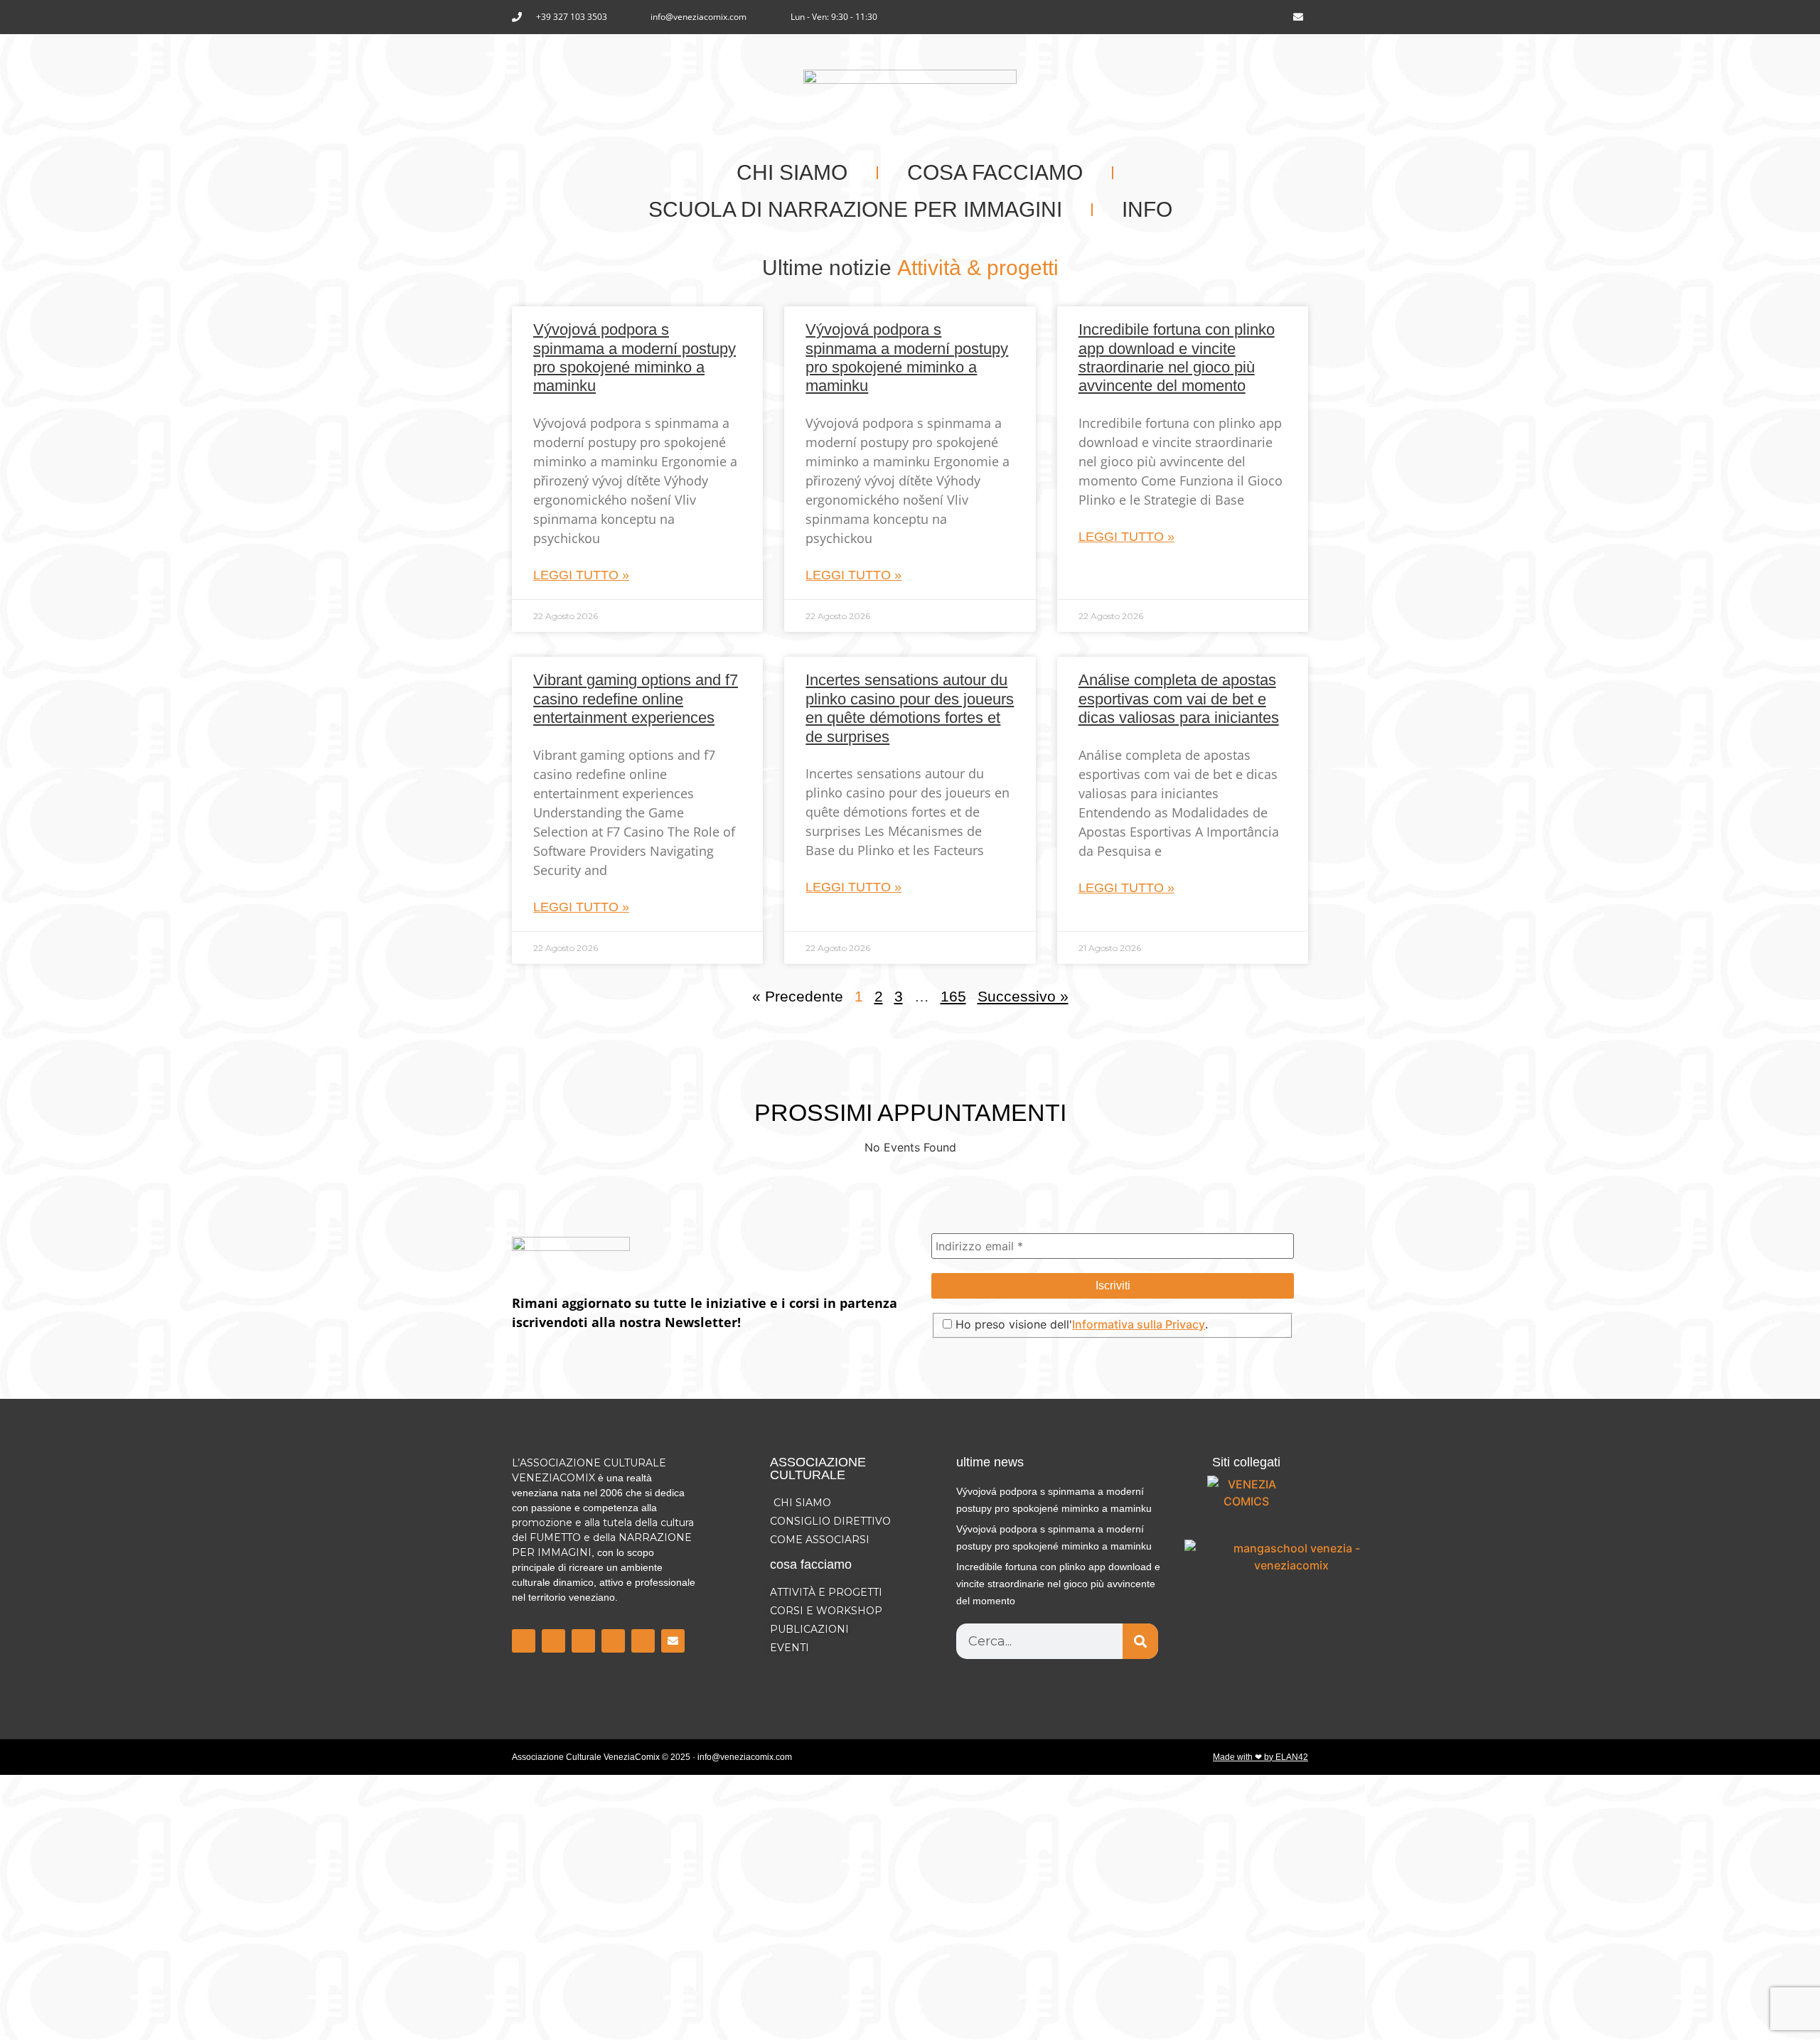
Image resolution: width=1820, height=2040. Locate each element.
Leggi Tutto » (581, 575)
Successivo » (1023, 996)
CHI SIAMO (792, 172)
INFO (1147, 209)
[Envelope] (1298, 17)
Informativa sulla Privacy (1139, 1324)
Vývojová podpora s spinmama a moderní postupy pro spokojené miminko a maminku (635, 358)
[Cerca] (1140, 1641)
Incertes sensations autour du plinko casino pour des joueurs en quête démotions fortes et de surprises (910, 708)
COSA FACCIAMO (995, 172)
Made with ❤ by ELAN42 (1260, 1757)
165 (953, 996)
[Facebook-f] (1228, 17)
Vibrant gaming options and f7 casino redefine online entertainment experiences (636, 699)
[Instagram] (1251, 17)
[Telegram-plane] (613, 1641)
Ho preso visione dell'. (1080, 1324)
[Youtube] (1275, 17)
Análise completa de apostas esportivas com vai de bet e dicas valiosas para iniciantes (1179, 699)
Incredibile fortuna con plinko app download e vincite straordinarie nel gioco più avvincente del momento (1177, 358)
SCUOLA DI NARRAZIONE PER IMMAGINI (855, 209)
